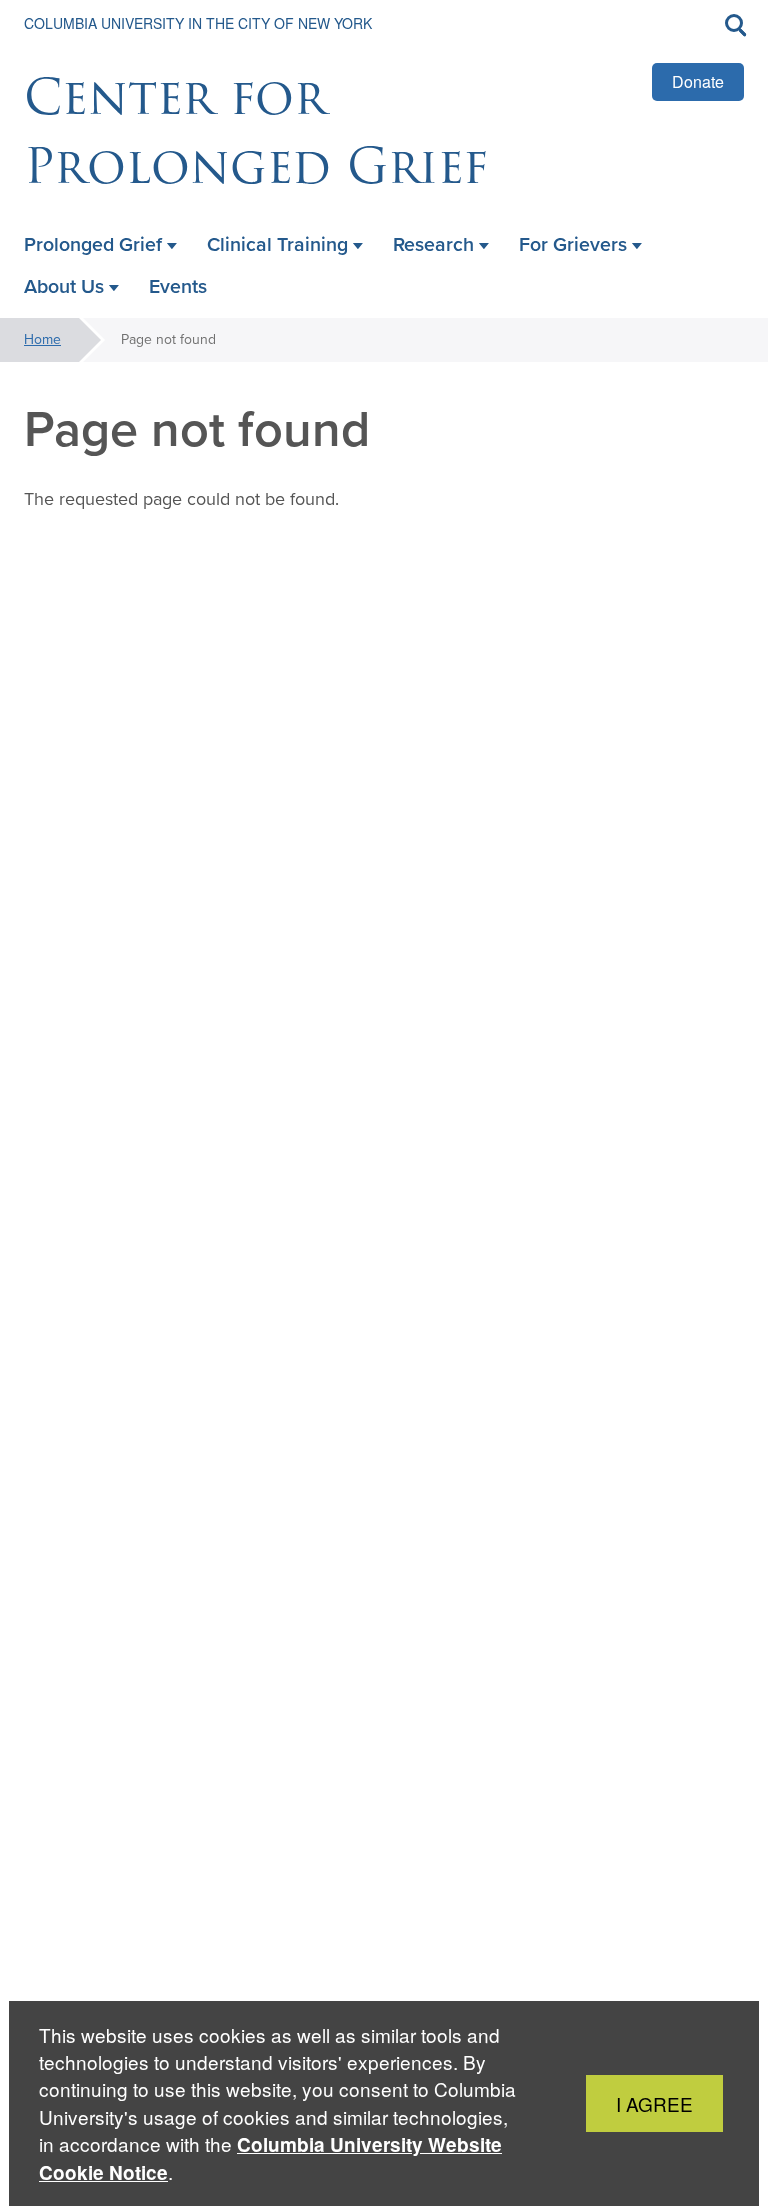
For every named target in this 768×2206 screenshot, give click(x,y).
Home (42, 339)
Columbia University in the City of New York (198, 23)
